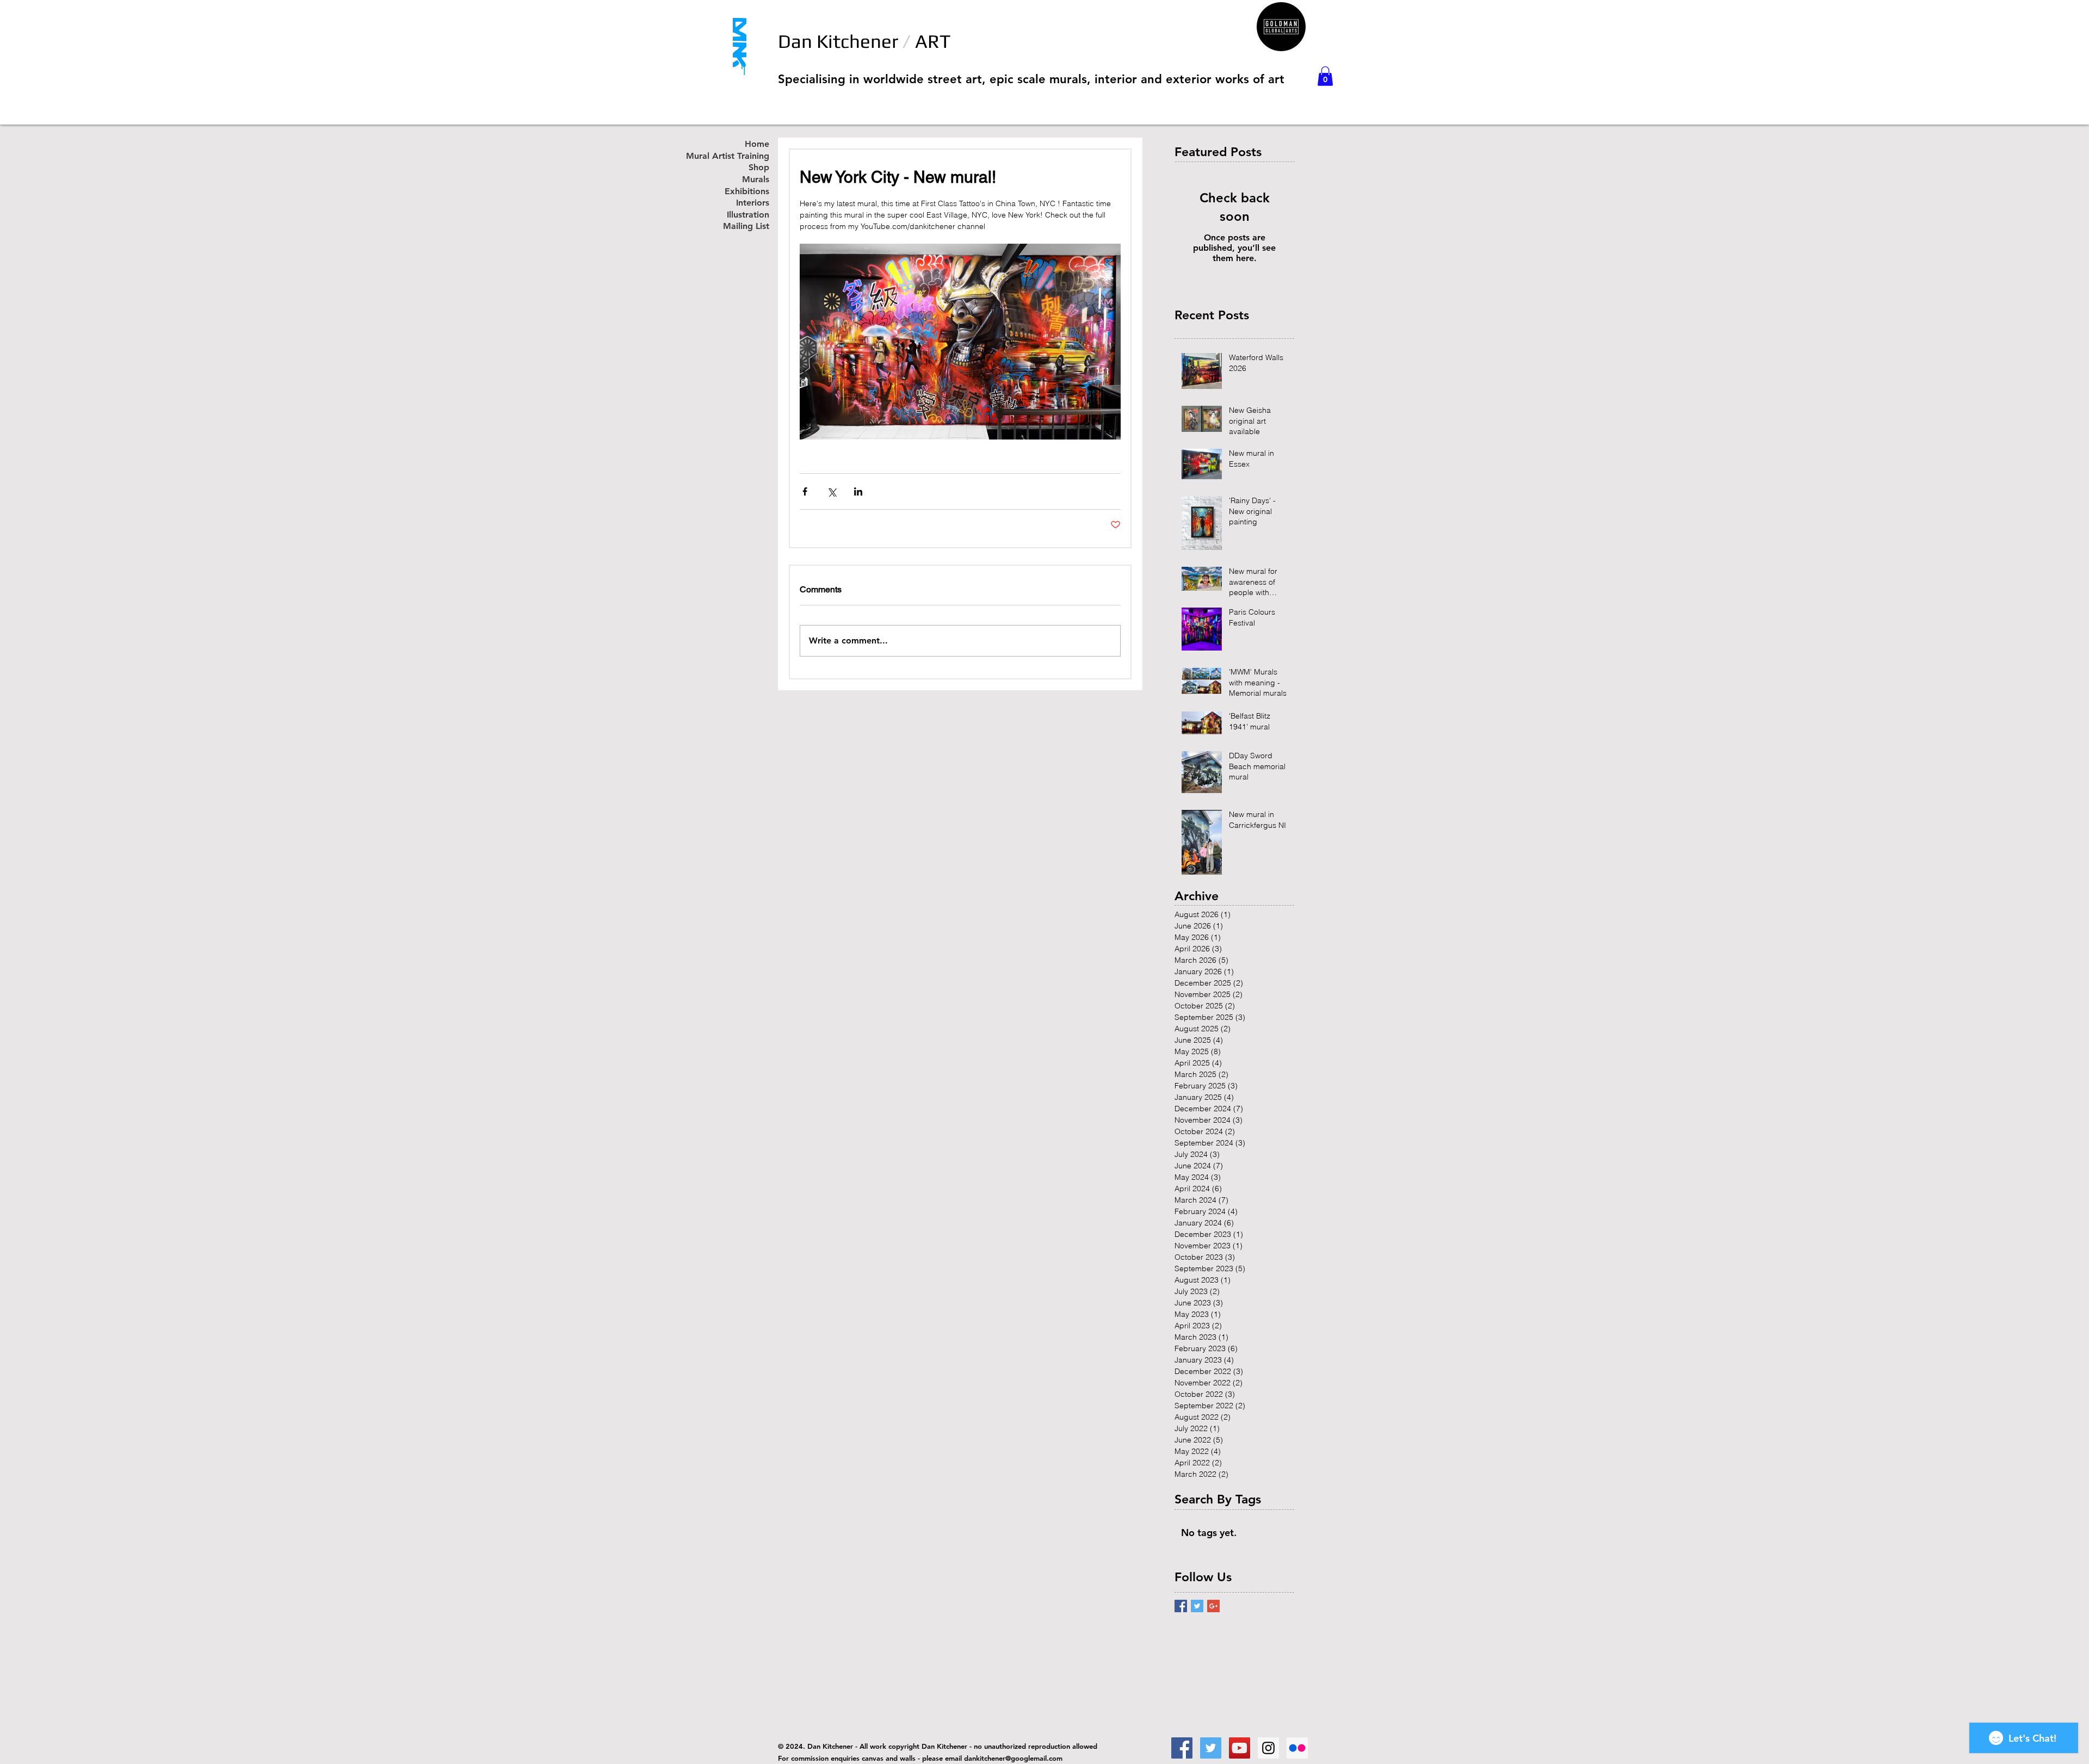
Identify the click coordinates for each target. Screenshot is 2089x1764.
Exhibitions (747, 192)
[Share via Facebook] (805, 491)
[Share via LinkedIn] (858, 491)
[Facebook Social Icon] (1182, 1748)
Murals (756, 180)
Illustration (748, 215)
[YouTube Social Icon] (1240, 1748)
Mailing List (746, 227)
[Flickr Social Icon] (1297, 1748)
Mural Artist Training (739, 156)
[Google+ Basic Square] (1213, 1606)
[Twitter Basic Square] (1197, 1606)
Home (757, 144)
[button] (1325, 76)
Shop (759, 168)
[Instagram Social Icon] (1268, 1748)
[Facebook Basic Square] (1181, 1606)
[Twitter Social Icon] (1211, 1748)
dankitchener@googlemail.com (1013, 1758)
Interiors (753, 203)
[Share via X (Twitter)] (832, 491)
